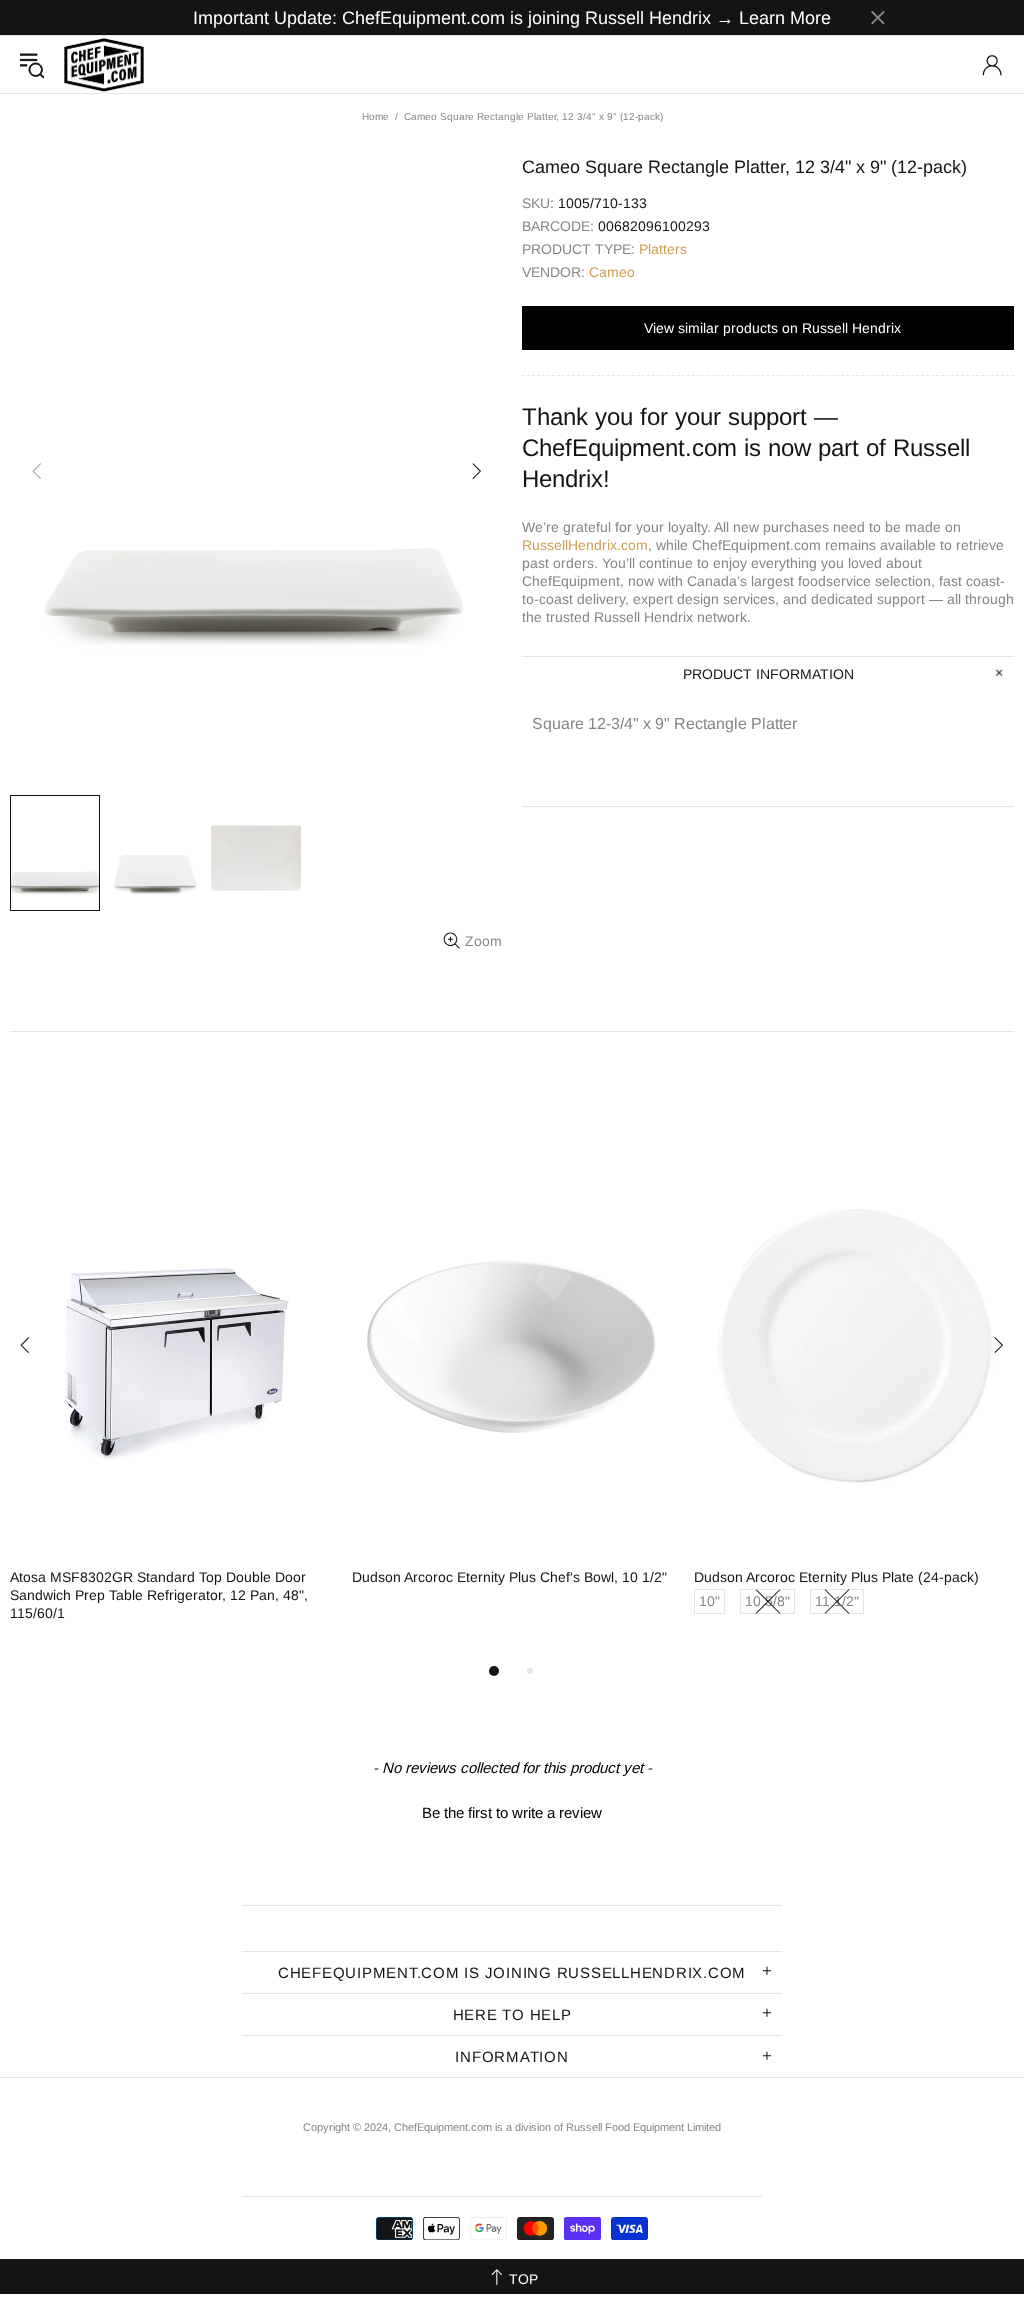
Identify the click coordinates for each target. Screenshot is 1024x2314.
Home (375, 116)
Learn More (785, 18)
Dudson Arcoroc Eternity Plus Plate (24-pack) (836, 1577)
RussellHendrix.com (585, 545)
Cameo (612, 272)
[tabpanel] (171, 1398)
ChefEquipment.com (104, 64)
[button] (512, 1810)
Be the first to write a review (512, 1812)
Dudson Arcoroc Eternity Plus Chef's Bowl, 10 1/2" (509, 1577)
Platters (663, 249)
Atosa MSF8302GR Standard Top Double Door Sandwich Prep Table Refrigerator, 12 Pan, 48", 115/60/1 (159, 1595)
